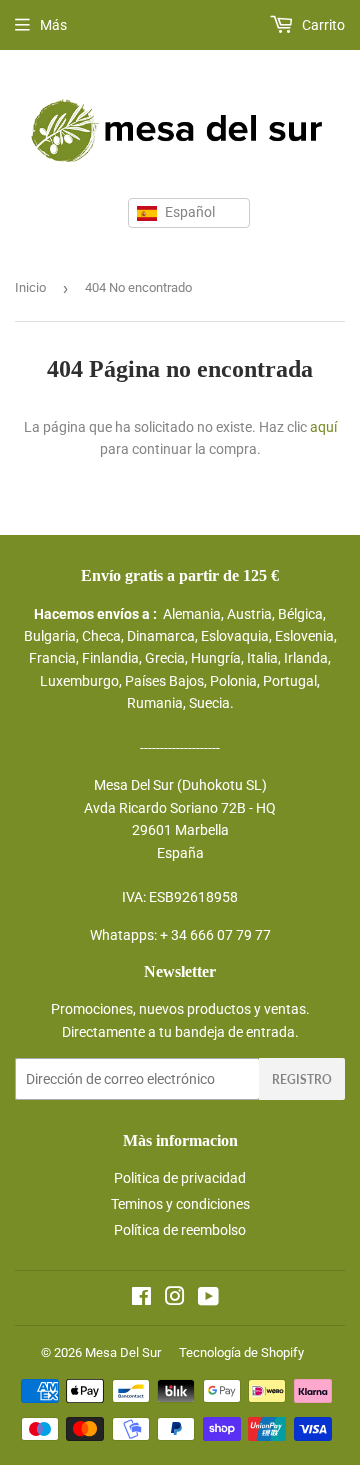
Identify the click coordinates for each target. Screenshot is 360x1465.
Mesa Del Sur (123, 1352)
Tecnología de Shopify (241, 1352)
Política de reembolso (180, 1230)
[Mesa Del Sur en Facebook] (141, 1299)
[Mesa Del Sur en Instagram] (175, 1299)
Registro (302, 1079)
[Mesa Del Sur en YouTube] (208, 1299)
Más (53, 25)
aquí (323, 427)
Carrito (322, 25)
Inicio (30, 287)
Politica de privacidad (180, 1178)
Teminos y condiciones (180, 1204)
